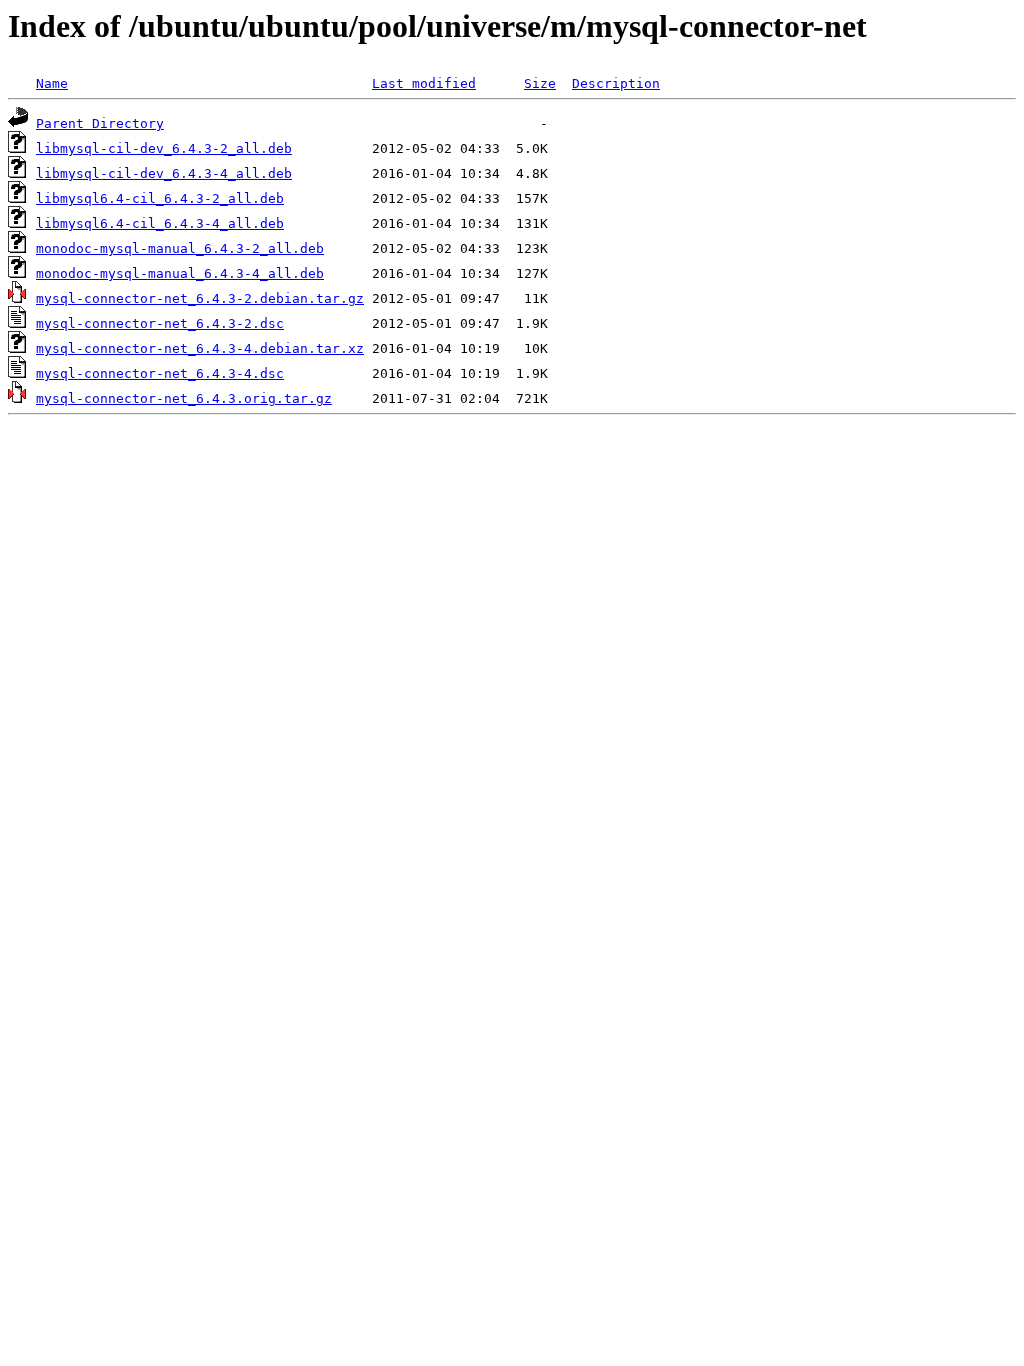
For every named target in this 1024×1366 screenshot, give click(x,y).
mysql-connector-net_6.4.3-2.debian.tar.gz (200, 298)
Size (540, 83)
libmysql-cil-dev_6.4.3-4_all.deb (164, 173)
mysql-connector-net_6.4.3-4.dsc (160, 373)
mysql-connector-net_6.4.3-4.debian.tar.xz (200, 348)
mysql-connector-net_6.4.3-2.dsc (160, 323)
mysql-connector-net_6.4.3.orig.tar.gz (184, 398)
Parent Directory (100, 123)
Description (616, 83)
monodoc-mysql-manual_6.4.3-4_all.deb (180, 273)
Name (52, 83)
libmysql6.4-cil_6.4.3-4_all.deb (160, 223)
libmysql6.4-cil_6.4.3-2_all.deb (160, 198)
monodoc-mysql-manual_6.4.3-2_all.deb (180, 248)
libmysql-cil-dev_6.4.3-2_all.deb (164, 148)
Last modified (424, 83)
